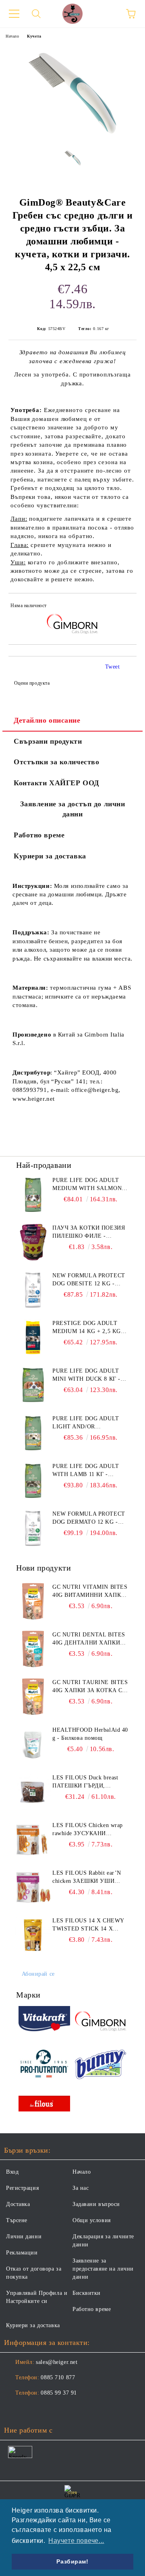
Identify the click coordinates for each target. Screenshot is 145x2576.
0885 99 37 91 (59, 2393)
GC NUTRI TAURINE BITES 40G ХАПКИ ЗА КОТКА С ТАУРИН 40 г (90, 1687)
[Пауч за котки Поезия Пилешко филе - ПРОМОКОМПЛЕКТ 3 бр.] (33, 1242)
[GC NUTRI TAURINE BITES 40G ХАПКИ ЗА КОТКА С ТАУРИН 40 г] (33, 1697)
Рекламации (22, 2253)
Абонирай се (38, 1974)
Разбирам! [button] (72, 2561)
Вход (12, 2172)
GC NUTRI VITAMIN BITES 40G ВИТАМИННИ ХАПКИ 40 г (90, 1592)
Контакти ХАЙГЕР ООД (56, 783)
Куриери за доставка (50, 856)
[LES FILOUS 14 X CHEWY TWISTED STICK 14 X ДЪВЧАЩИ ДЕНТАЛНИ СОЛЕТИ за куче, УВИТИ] (33, 1935)
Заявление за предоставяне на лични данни (103, 2269)
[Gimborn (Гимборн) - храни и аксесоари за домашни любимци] (101, 2020)
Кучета (34, 36)
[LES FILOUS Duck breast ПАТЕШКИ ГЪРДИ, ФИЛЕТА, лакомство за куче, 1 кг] (33, 1792)
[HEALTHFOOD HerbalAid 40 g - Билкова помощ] (33, 1744)
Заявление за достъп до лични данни (73, 809)
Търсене (17, 2220)
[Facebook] (14, 2409)
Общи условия (92, 2220)
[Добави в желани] (125, 607)
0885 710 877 (58, 2377)
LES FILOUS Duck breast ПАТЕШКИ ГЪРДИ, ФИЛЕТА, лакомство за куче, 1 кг (85, 1782)
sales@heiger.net (57, 2362)
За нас (81, 2188)
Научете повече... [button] (76, 2541)
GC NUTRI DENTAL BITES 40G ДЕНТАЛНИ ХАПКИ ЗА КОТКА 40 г (89, 1639)
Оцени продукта (32, 683)
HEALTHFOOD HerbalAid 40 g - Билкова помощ (90, 1734)
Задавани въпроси (96, 2204)
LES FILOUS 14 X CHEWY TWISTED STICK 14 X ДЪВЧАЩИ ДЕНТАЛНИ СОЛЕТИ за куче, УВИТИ (88, 1925)
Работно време (39, 835)
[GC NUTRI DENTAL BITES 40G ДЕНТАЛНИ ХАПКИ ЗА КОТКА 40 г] (33, 1649)
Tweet (113, 667)
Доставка (18, 2204)
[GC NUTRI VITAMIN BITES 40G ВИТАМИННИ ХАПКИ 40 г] (33, 1601)
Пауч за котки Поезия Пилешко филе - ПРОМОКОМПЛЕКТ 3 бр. (89, 1232)
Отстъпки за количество (56, 762)
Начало (12, 36)
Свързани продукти (48, 741)
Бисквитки (87, 2293)
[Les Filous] (44, 2105)
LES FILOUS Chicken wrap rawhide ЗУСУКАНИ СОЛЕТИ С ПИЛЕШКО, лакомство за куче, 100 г (88, 1830)
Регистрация (22, 2188)
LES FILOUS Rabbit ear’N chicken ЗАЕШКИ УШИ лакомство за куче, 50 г (87, 1878)
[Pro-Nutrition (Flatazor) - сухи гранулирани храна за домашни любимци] (44, 2065)
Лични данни (24, 2236)
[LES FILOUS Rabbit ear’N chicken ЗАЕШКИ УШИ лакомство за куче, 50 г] (33, 1887)
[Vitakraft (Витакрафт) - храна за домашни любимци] (44, 2020)
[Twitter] (32, 2409)
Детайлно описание (47, 720)
